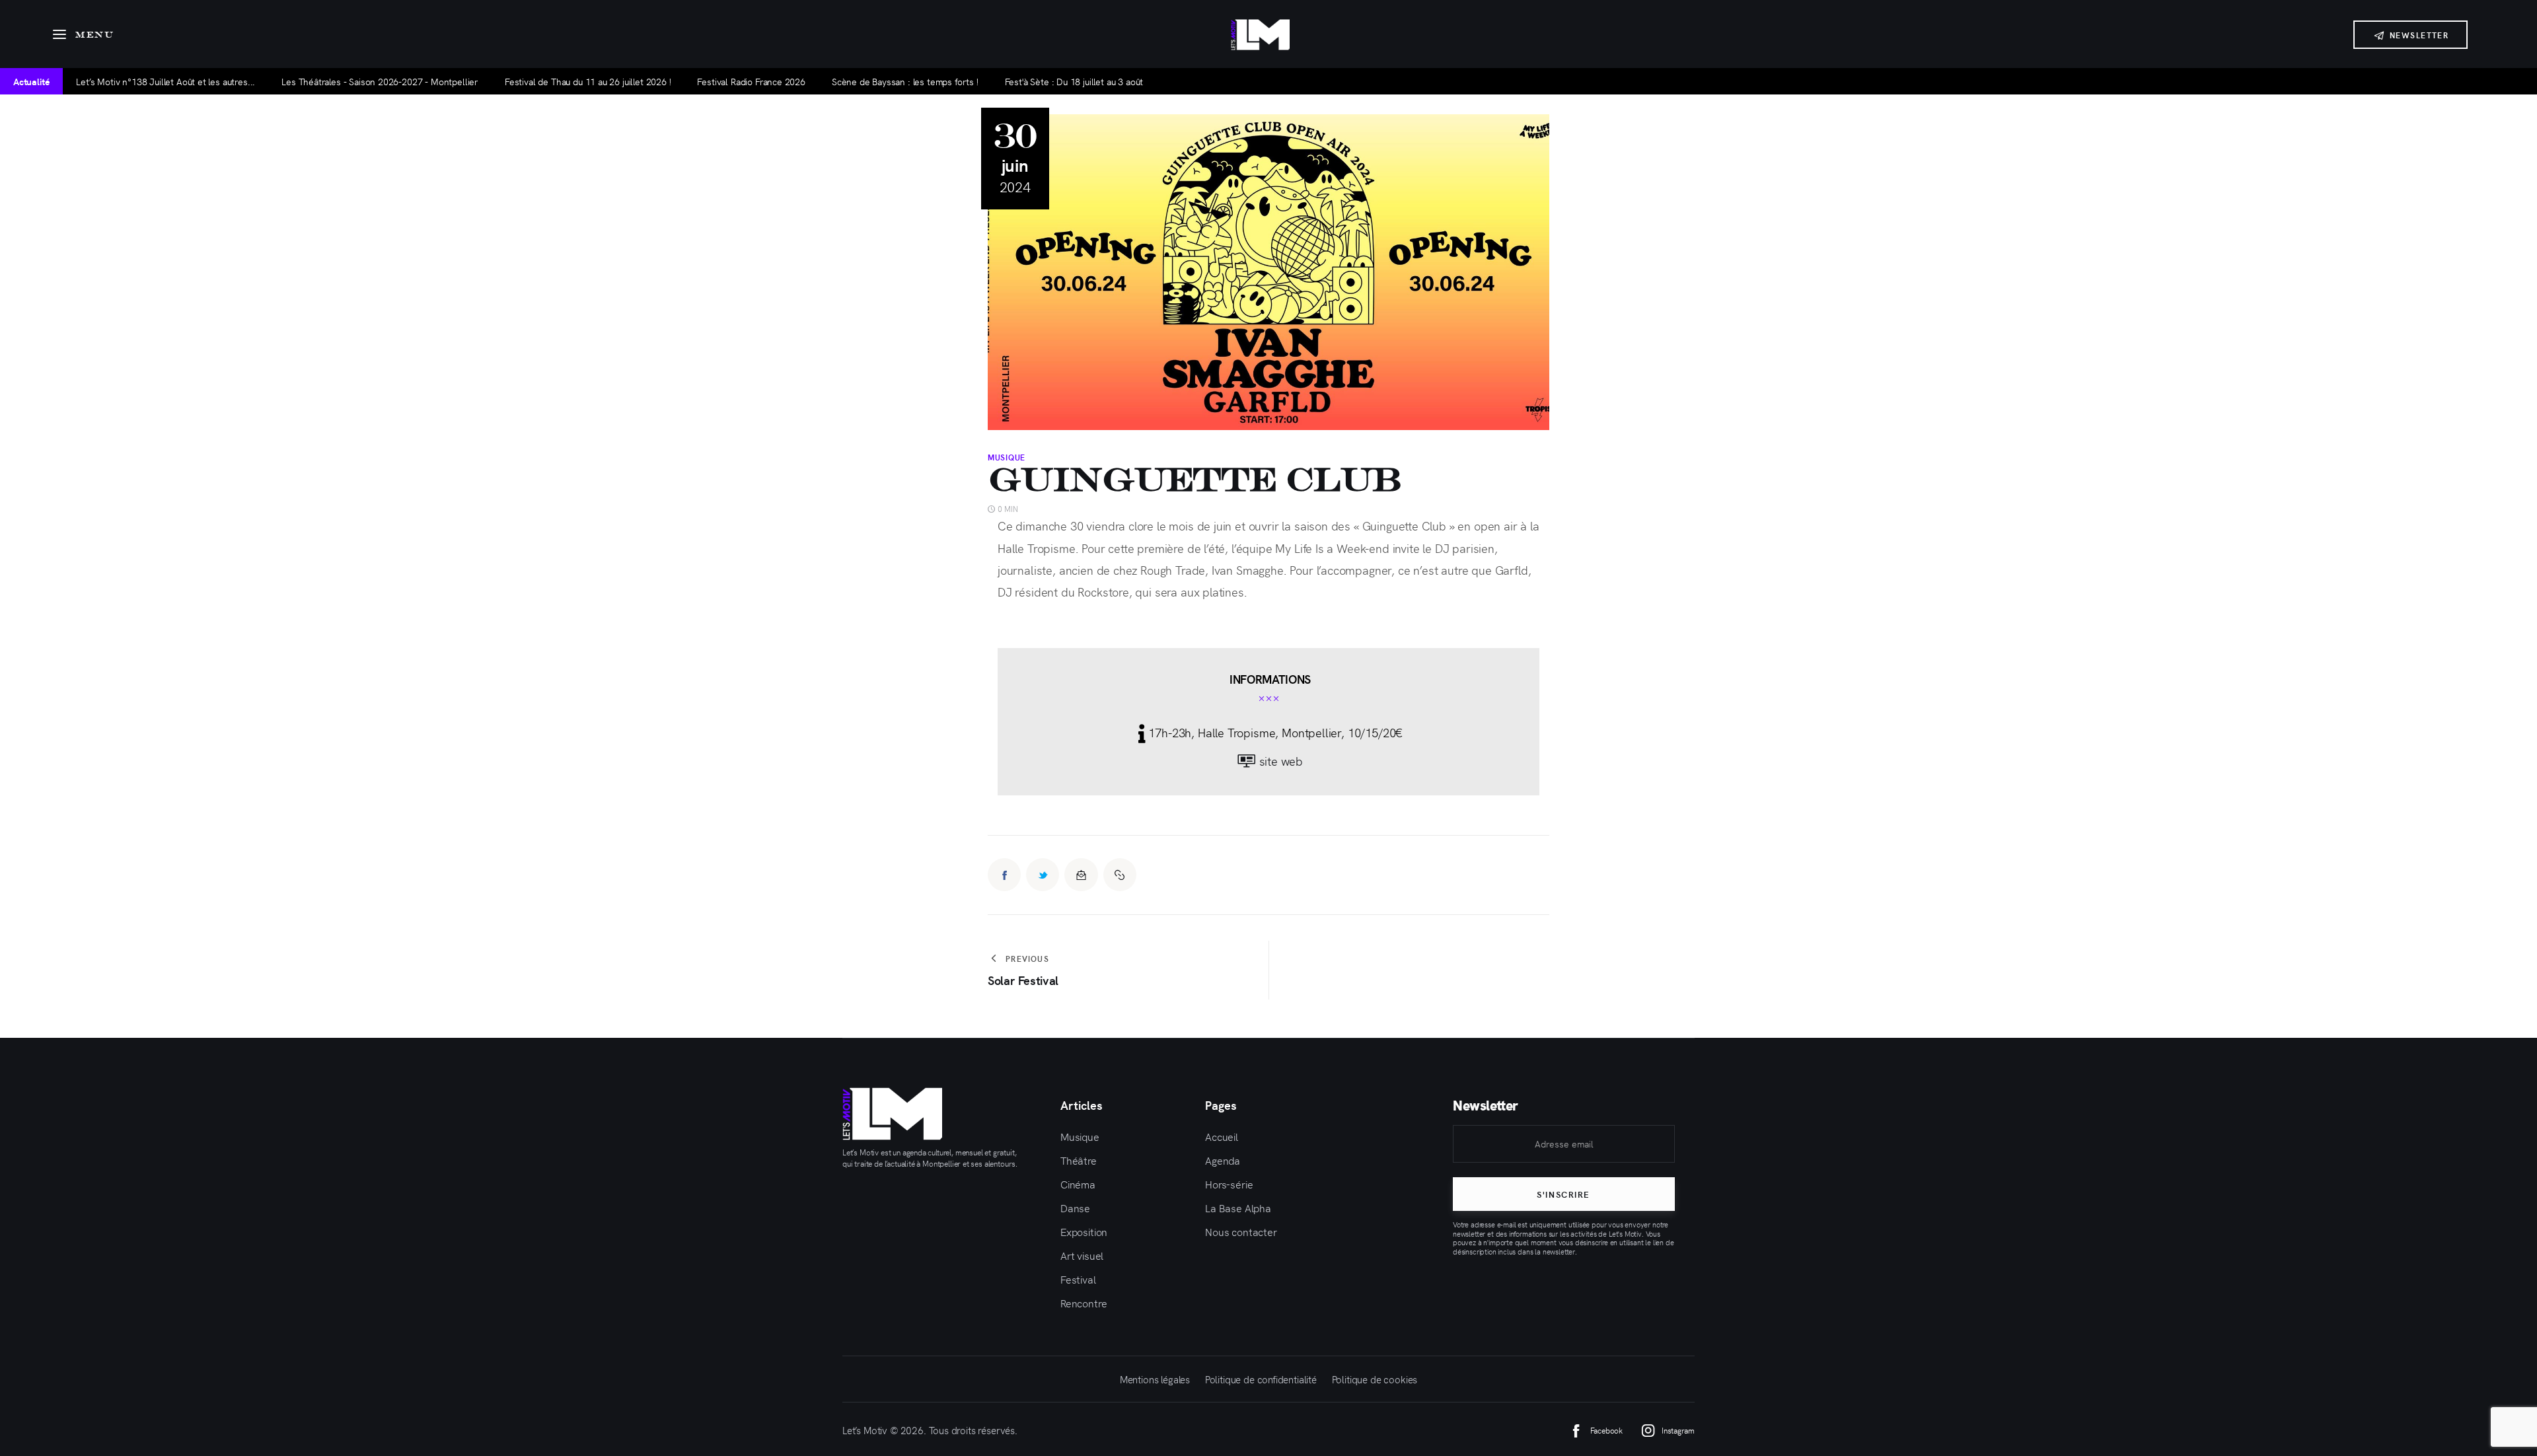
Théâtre (1079, 1160)
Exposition (1084, 1231)
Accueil (1222, 1136)
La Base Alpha (1238, 1208)
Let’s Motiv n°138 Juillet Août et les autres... (165, 81)
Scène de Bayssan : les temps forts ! (905, 81)
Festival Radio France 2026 (751, 81)
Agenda (1223, 1160)
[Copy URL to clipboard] (1120, 875)
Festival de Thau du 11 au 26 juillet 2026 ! (588, 81)
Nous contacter (1241, 1231)
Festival (1078, 1279)
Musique (1007, 457)
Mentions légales (1155, 1379)
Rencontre (1084, 1303)
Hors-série (1229, 1184)
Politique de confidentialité (1261, 1379)
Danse (1075, 1208)
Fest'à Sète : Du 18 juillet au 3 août (1074, 81)
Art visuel (1082, 1255)
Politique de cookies (1375, 1379)
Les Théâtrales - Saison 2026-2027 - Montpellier (380, 81)
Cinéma (1078, 1184)
